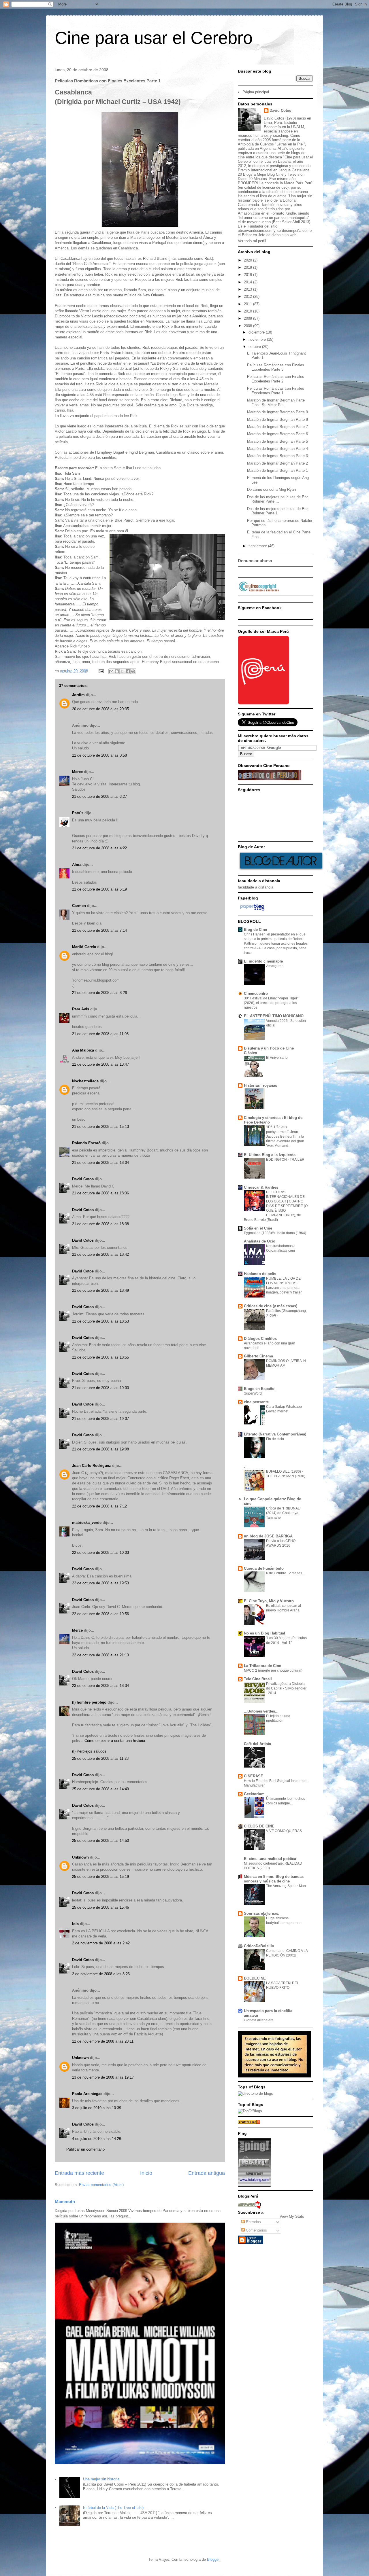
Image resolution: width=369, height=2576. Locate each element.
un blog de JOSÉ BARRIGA (268, 1536)
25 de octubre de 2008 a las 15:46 (100, 1907)
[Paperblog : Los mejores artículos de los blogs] (252, 911)
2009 (248, 318)
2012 (248, 297)
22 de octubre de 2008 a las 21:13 (100, 1655)
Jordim (78, 695)
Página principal (256, 92)
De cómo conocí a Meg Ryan (271, 489)
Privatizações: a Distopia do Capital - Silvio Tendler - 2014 (286, 1688)
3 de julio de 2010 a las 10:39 (97, 2108)
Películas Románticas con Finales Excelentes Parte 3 (276, 367)
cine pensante (256, 1402)
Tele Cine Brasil (258, 1679)
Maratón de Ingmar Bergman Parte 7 (277, 427)
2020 (248, 260)
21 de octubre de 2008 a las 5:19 (99, 889)
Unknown (80, 1857)
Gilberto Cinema (258, 1356)
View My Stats (292, 2216)
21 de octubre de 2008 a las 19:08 (100, 1449)
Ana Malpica (83, 1050)
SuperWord (253, 1393)
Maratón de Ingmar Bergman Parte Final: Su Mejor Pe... (276, 402)
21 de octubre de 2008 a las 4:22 (99, 848)
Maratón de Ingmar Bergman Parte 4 (277, 449)
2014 (248, 282)
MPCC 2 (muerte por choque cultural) (273, 1670)
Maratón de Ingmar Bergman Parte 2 (277, 463)
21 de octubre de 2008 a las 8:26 (99, 993)
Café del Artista (257, 1744)
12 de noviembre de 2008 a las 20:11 (103, 2041)
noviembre (258, 339)
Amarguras (275, 966)
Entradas (253, 2222)
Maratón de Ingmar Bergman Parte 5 (277, 441)
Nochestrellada (85, 1081)
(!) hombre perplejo (89, 1702)
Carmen (79, 906)
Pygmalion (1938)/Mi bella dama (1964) (275, 1233)
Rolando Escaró (86, 1143)
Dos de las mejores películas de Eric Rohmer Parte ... (278, 499)
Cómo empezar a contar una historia (115, 1741)
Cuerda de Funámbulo (264, 1568)
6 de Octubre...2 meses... (285, 1573)
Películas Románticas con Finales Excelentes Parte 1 (276, 391)
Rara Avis (81, 1009)
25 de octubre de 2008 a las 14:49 (100, 1789)
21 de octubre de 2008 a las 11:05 (100, 1034)
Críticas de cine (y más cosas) (271, 1306)
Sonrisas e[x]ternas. (262, 1913)
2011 (248, 304)
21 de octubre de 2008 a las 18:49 (100, 1290)
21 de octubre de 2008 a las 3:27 (99, 797)
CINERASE (254, 1776)
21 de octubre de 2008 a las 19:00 (100, 1388)
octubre (255, 347)
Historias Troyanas (260, 1085)
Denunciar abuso (255, 561)
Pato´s (78, 813)
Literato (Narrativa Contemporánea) (275, 1434)
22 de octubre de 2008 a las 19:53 (100, 1583)
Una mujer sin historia (101, 2479)
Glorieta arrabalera (259, 2020)
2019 (248, 267)
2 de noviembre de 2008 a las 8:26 (101, 1974)
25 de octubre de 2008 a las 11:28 (100, 1758)
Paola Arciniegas (87, 2094)
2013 (248, 289)
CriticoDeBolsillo (259, 1946)
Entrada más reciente (79, 2173)
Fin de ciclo (275, 1439)
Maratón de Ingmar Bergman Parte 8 (277, 419)
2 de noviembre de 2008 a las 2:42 (101, 1943)
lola (75, 1924)
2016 (248, 275)
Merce (77, 772)
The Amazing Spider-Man (286, 1886)
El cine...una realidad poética (270, 1859)
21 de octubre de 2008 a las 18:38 (100, 1224)
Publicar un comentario (85, 2149)
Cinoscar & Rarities (261, 1187)
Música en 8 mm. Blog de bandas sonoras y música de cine (274, 1879)
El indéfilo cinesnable (263, 961)
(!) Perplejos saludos (89, 1751)
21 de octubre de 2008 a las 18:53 (100, 1321)
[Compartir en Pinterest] (133, 671)
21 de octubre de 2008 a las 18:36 (100, 1193)
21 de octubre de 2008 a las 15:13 (100, 1127)
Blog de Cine (255, 930)
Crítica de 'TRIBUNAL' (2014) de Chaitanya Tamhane (283, 1513)
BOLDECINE (255, 1978)
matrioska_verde (87, 1523)
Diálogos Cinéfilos (260, 1339)
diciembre (257, 332)
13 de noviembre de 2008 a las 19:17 (103, 2077)
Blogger (213, 2559)
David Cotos (83, 1179)
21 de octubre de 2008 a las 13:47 (100, 1064)
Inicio (146, 2173)
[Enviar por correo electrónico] (111, 671)
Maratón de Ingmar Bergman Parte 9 (277, 412)
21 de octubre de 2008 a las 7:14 (99, 930)
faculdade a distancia (256, 887)
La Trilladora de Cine (262, 1666)
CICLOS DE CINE (259, 1826)
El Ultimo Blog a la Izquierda (270, 1155)
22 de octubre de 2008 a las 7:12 (99, 1506)
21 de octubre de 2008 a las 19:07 (100, 1419)
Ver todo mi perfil (252, 241)
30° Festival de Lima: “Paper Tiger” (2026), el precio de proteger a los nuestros (271, 1003)
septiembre (258, 546)
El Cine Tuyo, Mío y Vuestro (269, 1601)
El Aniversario (277, 1058)
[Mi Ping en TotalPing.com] (254, 2185)
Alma (77, 864)
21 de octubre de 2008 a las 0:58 (99, 755)
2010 (248, 311)
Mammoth (65, 2201)
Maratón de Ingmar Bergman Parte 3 (277, 456)
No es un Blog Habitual (264, 1633)
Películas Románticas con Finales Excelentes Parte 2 (276, 379)
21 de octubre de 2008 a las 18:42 (100, 1254)
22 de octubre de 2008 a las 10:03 (100, 1553)
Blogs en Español (260, 1389)
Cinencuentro (256, 994)
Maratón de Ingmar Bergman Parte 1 (277, 470)
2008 (248, 326)
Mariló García (84, 947)
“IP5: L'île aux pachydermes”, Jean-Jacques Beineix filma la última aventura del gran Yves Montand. (285, 1136)
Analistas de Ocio (260, 1241)
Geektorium (254, 1794)
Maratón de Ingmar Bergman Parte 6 (277, 434)
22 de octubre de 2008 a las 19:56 (100, 1614)
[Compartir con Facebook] (128, 671)
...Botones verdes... (261, 1711)
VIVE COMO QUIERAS (284, 1831)
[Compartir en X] (122, 671)
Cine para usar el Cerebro (154, 38)
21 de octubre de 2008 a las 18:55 (100, 1357)
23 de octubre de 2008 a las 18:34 (100, 1686)
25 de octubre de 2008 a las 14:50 (100, 1841)
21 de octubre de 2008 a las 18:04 (100, 1163)
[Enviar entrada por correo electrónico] (101, 671)
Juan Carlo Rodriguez (92, 1466)
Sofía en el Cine (258, 1228)
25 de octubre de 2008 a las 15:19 (100, 1877)
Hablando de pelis (260, 1274)
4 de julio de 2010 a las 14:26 (97, 2139)
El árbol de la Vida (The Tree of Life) (113, 2508)
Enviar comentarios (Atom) (101, 2185)
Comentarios (256, 2230)
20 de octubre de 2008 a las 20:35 (100, 709)
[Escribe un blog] (117, 671)
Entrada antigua (207, 2173)
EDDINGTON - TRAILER (285, 1160)
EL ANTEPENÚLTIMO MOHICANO (274, 1016)
